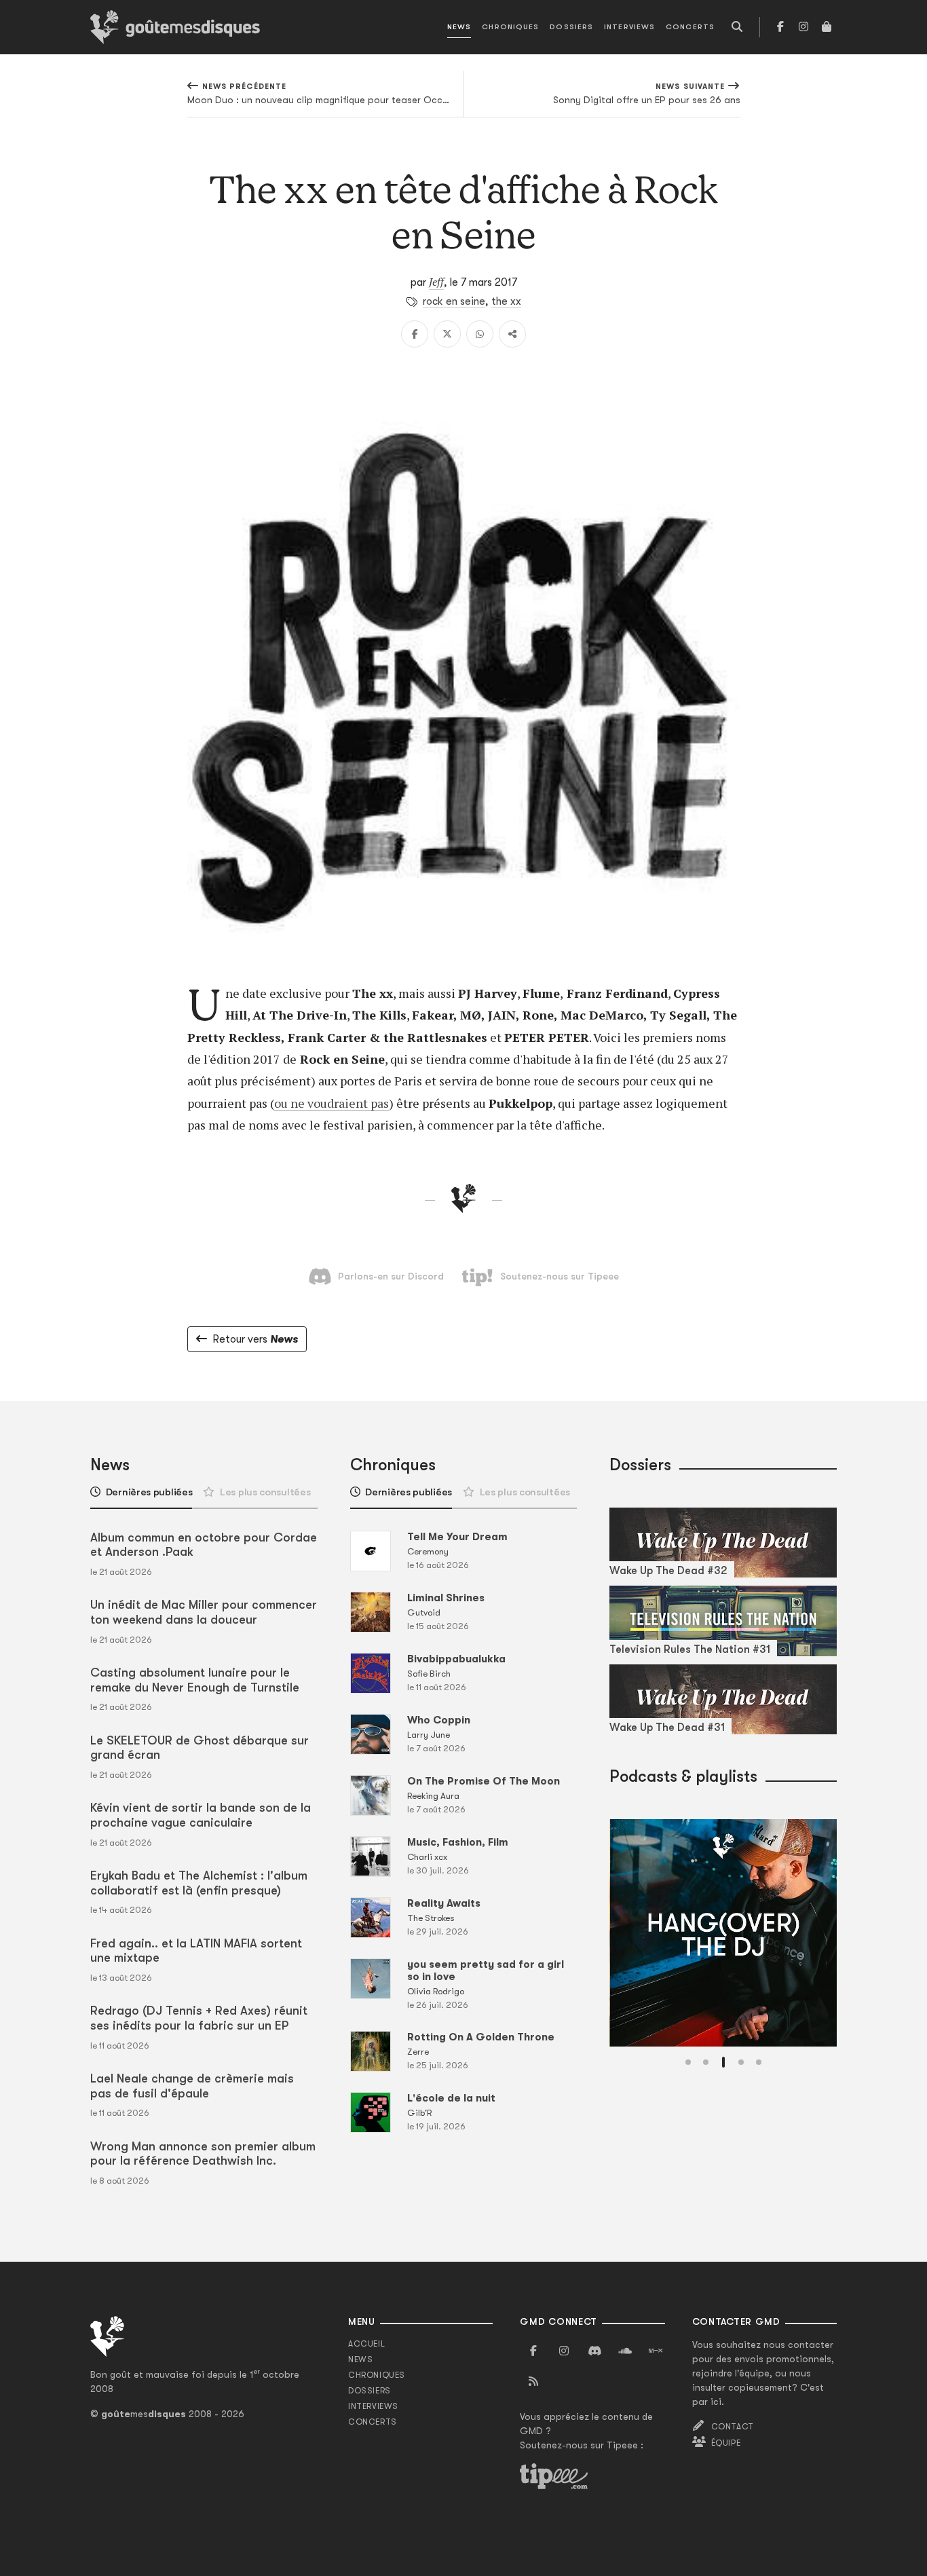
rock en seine (454, 301)
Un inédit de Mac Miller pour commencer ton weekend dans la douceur (204, 1612)
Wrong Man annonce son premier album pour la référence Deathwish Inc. (203, 2154)
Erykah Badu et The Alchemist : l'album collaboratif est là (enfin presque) (199, 1883)
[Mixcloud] (656, 2351)
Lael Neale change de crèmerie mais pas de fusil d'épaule (192, 2086)
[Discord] (594, 2351)
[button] (688, 2062)
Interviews (629, 27)
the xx (506, 301)
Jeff (436, 282)
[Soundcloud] (625, 2351)
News (459, 27)
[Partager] (512, 334)
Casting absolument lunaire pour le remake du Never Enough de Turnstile (195, 1680)
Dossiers (571, 27)
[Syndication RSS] (533, 2382)
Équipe (726, 2443)
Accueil (366, 2344)
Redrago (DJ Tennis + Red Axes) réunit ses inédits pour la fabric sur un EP (199, 2018)
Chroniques (510, 27)
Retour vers (255, 1339)
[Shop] (827, 27)
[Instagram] (803, 27)
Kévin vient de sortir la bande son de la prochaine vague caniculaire (201, 1815)
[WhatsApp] (480, 334)
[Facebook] (780, 27)
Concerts (690, 27)
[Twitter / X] (447, 334)
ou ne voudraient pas (332, 1103)
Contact (733, 2427)
